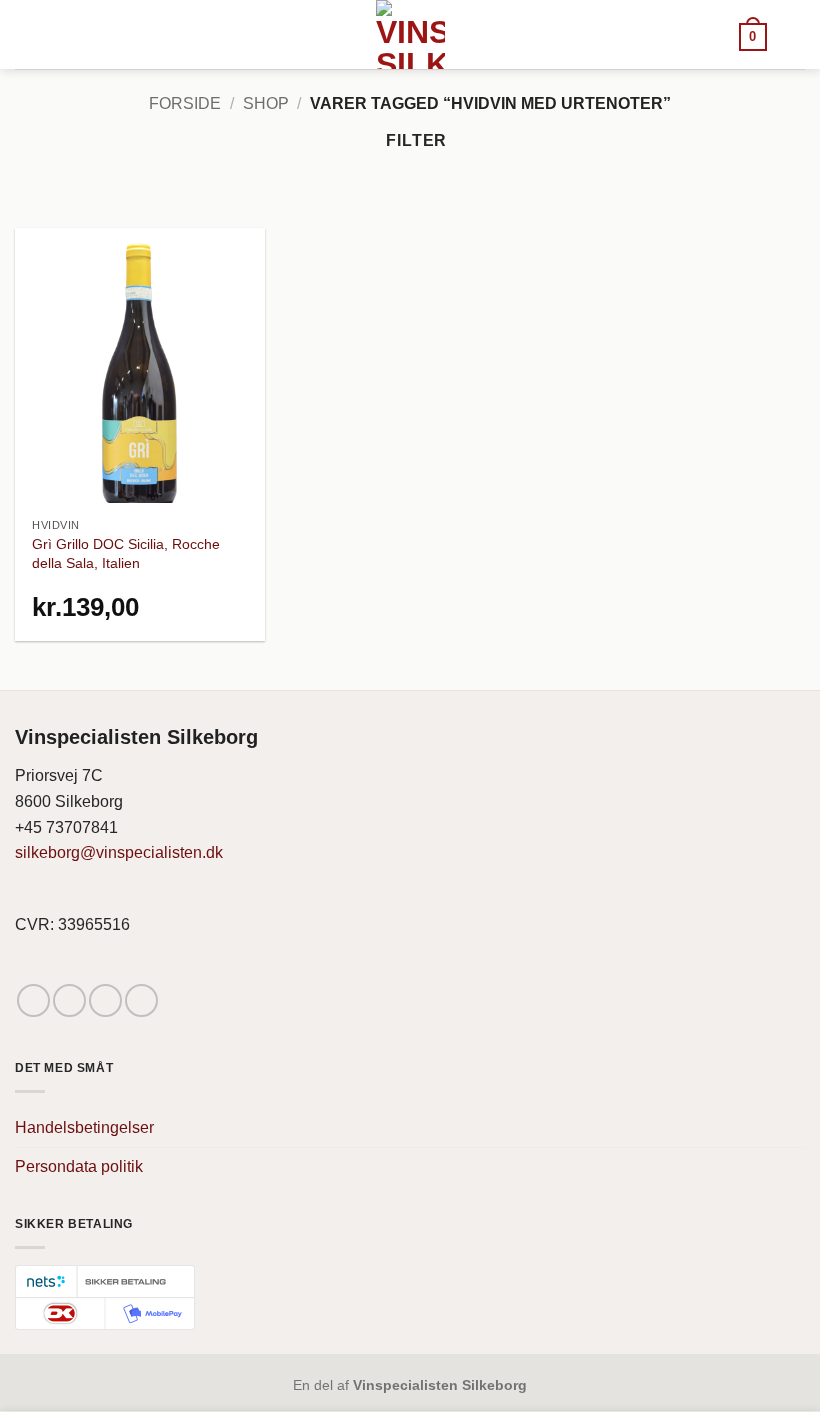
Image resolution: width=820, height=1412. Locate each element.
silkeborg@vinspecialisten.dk (119, 852)
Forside (185, 103)
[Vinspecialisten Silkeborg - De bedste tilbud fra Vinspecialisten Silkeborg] (410, 34)
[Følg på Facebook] (33, 1000)
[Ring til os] (141, 1000)
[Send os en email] (105, 1000)
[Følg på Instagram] (69, 1000)
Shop (266, 103)
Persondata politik (79, 1166)
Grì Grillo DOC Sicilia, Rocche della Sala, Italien (126, 553)
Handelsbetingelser (84, 1127)
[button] (753, 35)
